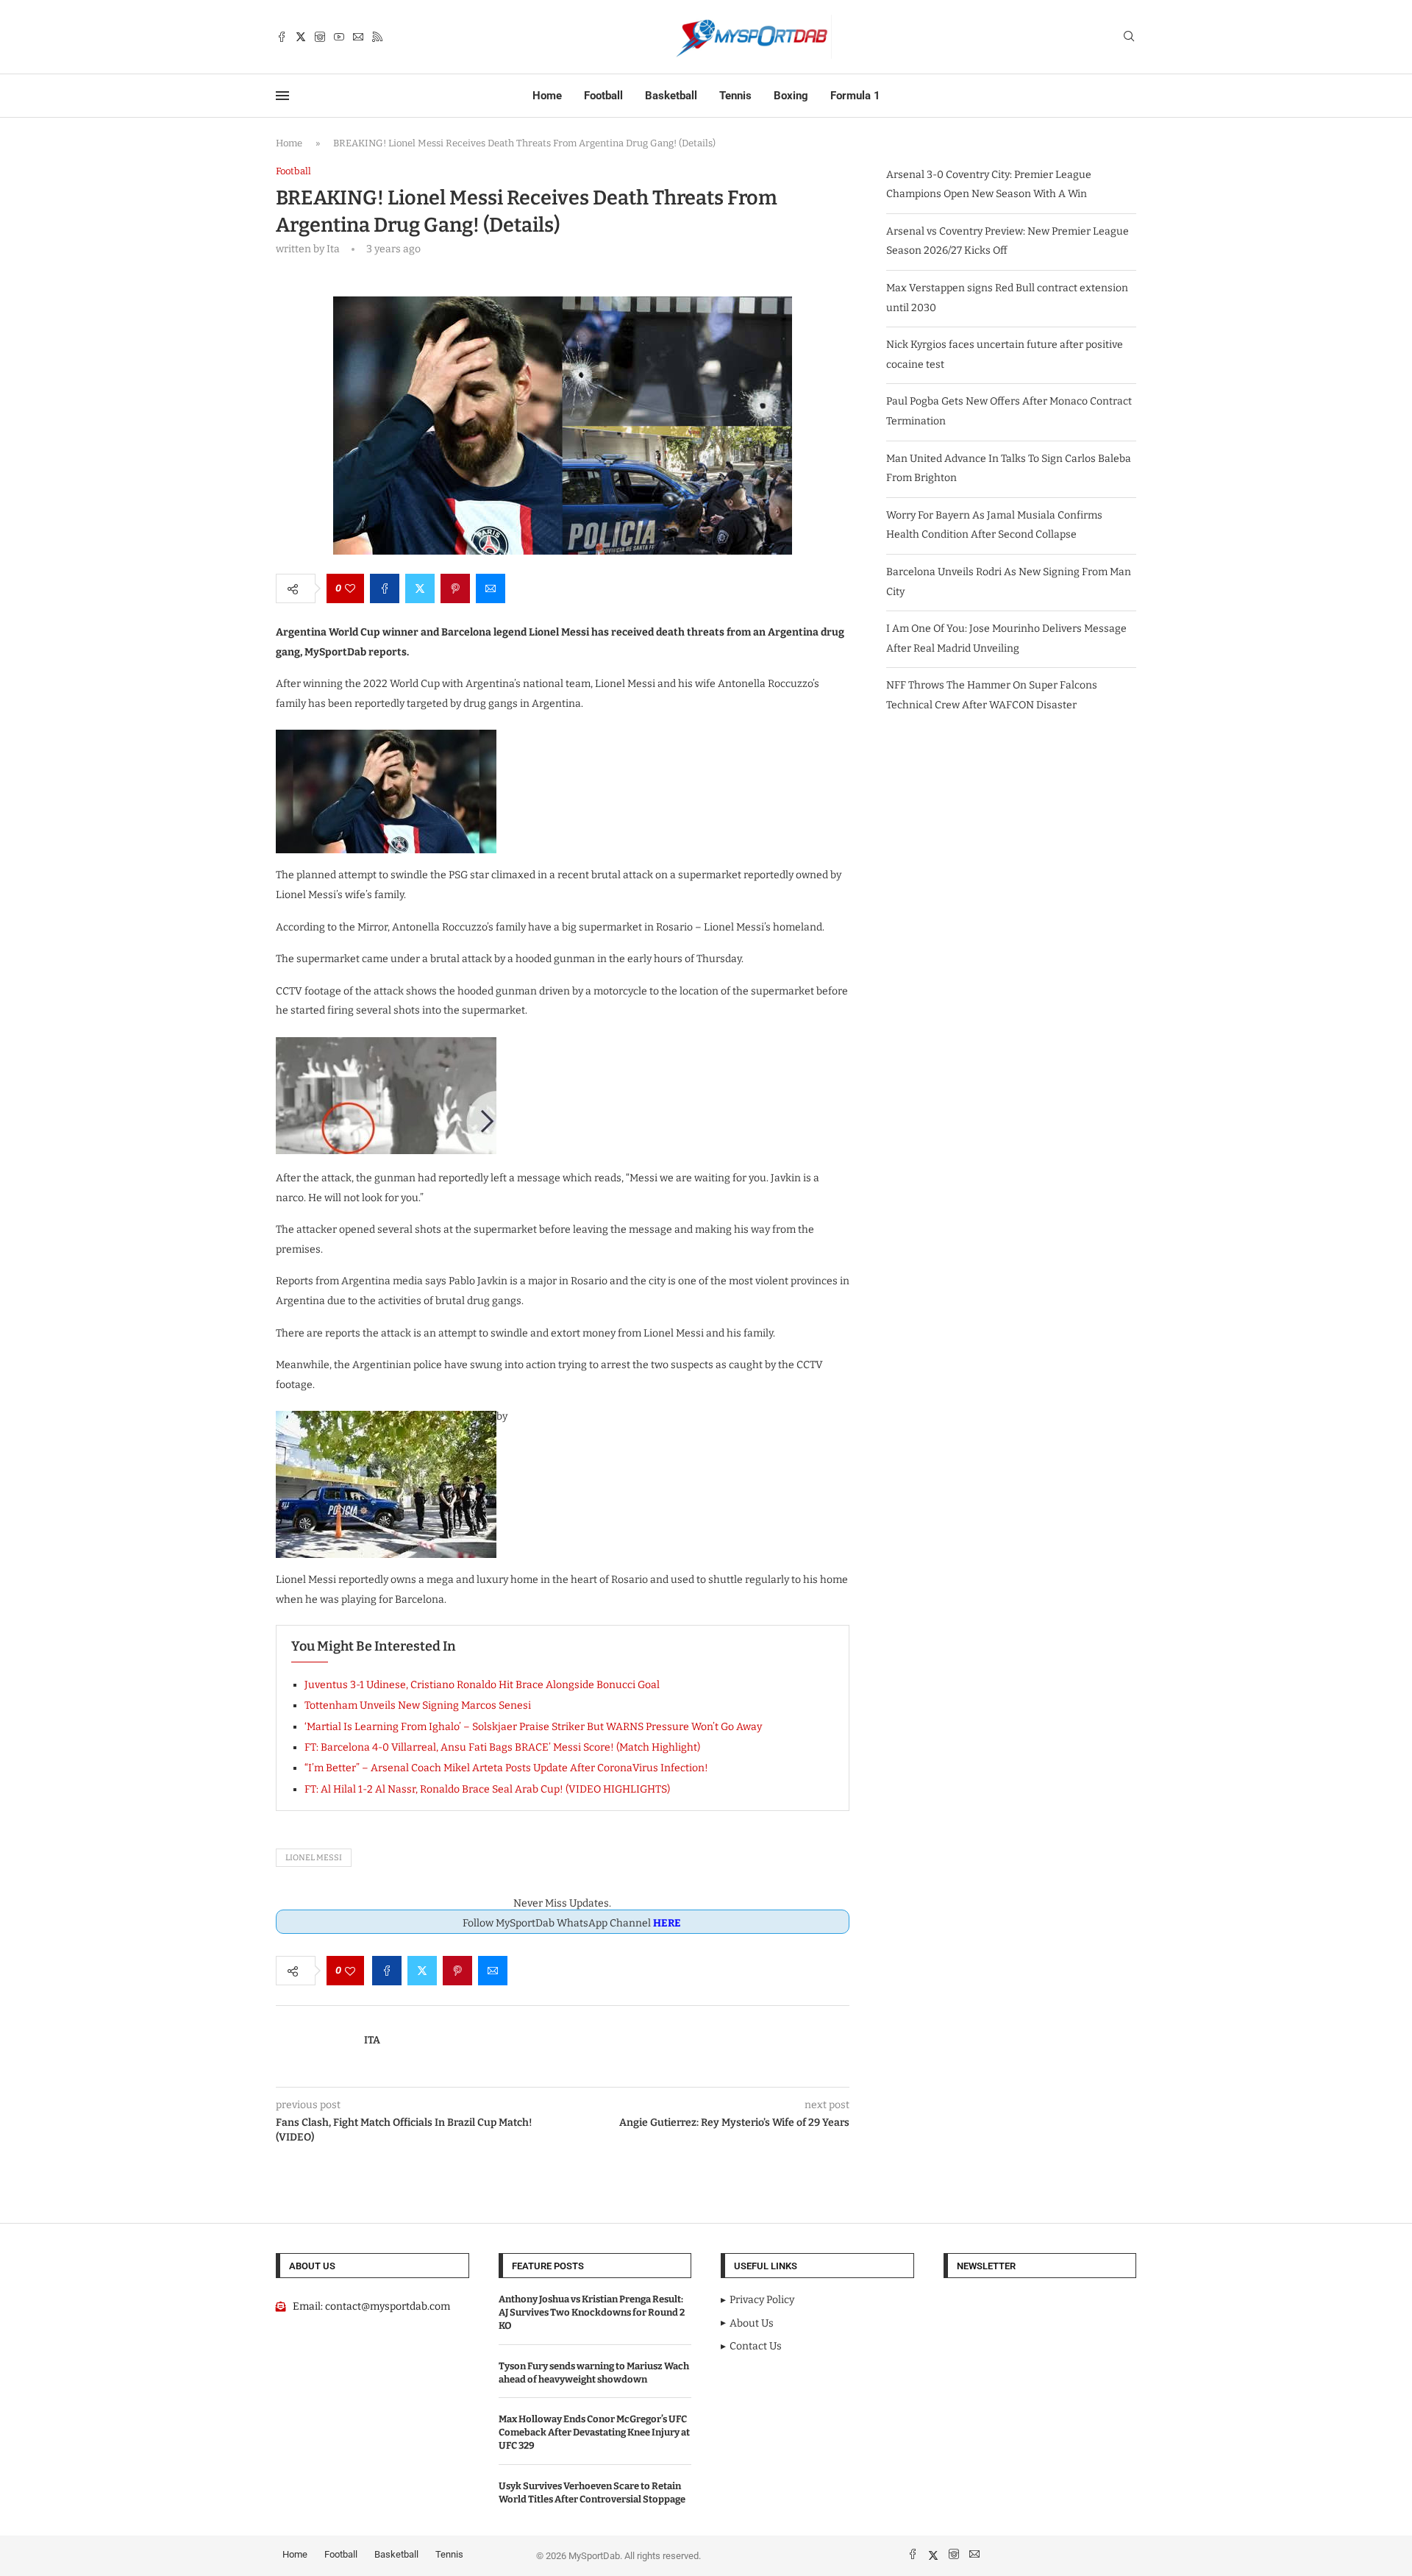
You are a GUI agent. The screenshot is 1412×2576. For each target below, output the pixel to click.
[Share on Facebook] (385, 588)
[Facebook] (282, 37)
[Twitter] (301, 37)
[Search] (1129, 37)
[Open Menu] (282, 96)
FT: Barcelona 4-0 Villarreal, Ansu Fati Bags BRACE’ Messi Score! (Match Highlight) (502, 1747)
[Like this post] (350, 588)
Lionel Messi (314, 1858)
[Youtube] (339, 37)
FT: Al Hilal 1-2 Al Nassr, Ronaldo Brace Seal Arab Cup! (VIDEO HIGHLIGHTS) (487, 1789)
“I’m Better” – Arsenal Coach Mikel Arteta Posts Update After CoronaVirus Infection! (506, 1768)
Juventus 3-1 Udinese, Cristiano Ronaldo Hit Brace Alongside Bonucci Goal (482, 1685)
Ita (372, 2040)
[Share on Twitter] (420, 588)
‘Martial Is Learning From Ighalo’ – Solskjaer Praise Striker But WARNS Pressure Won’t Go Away (533, 1727)
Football (603, 96)
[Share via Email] (491, 588)
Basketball (671, 96)
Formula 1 (855, 96)
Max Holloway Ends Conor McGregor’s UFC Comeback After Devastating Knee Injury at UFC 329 (594, 2432)
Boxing (791, 96)
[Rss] (377, 37)
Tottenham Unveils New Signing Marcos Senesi (418, 1705)
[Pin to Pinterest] (455, 588)
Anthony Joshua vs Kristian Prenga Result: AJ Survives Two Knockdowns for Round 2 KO (592, 2312)
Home (547, 96)
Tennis (735, 96)
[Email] (358, 37)
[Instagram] (320, 37)
